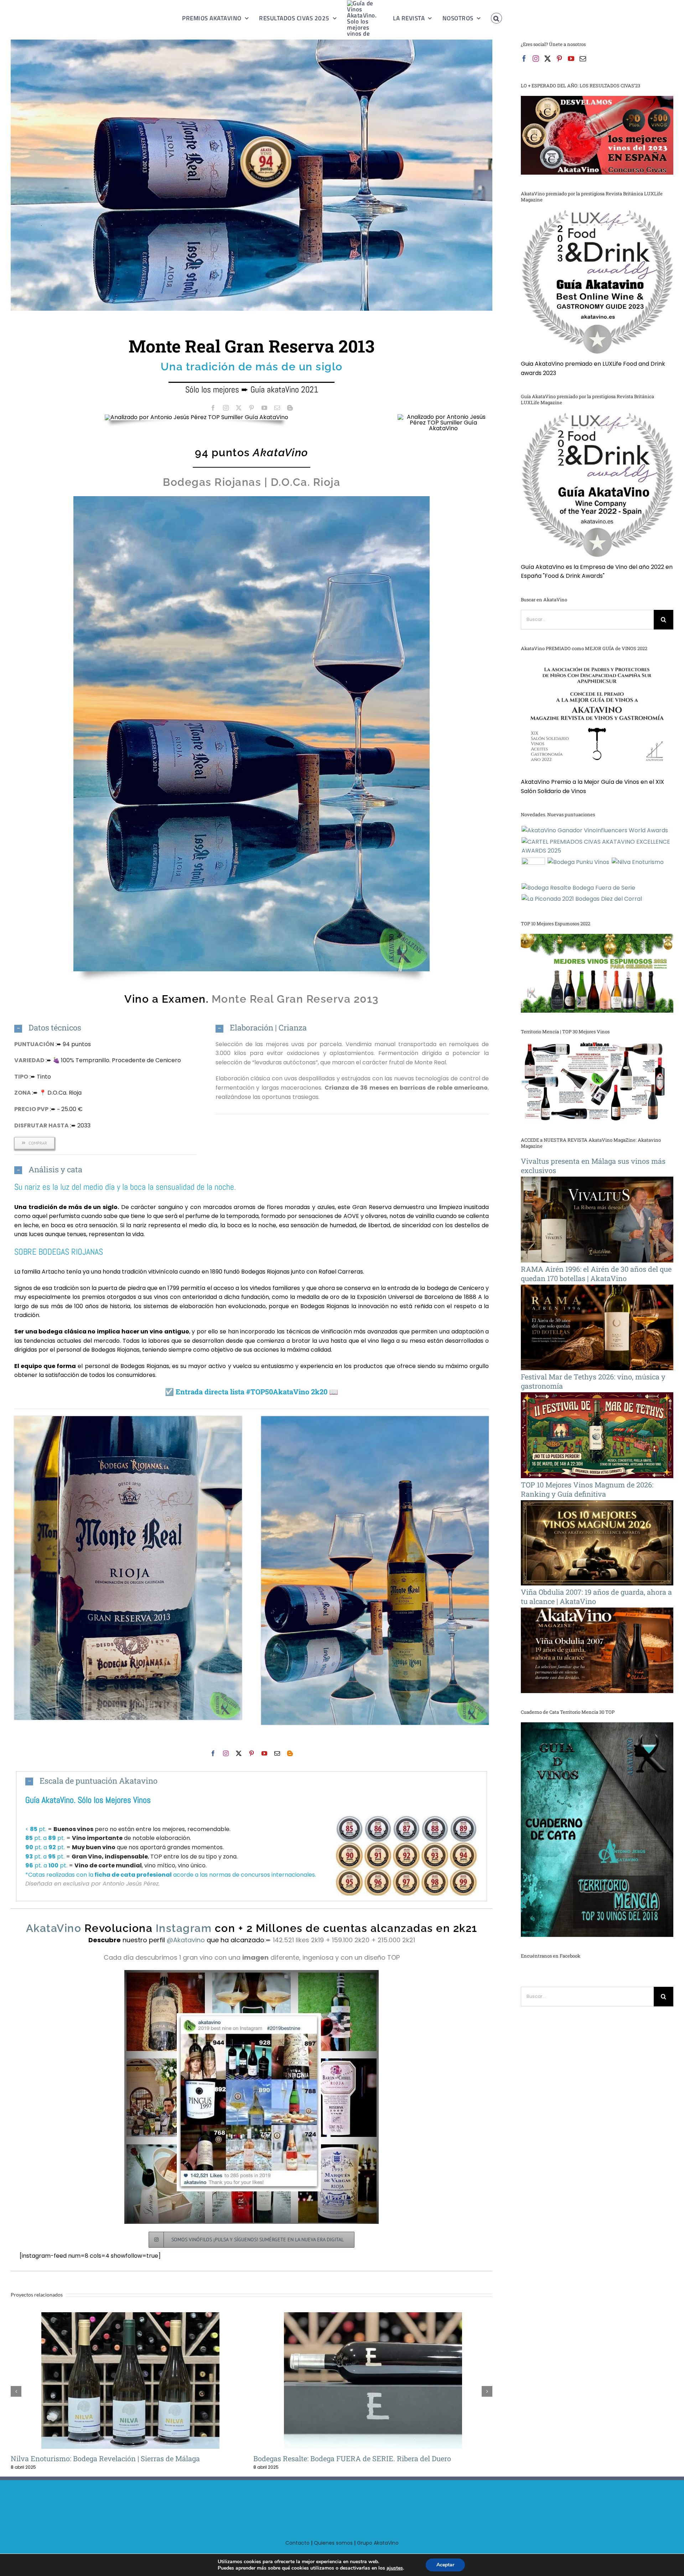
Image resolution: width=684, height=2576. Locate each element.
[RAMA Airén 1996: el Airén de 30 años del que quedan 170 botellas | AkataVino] (597, 1289)
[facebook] (213, 408)
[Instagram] (536, 58)
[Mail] (583, 58)
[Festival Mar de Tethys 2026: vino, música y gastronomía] (597, 1397)
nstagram (182, 1928)
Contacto (297, 2552)
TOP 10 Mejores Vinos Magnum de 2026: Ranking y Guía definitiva (587, 1489)
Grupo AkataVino (378, 2552)
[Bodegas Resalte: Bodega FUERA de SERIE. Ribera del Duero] (130, 2380)
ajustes (395, 2568)
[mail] (277, 408)
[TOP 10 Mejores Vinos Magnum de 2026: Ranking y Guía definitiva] (597, 1505)
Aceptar (445, 2565)
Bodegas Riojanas (212, 482)
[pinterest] (252, 408)
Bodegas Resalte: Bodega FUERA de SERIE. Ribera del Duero (119, 2381)
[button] (488, 18)
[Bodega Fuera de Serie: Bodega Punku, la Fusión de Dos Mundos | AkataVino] (578, 862)
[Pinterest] (559, 58)
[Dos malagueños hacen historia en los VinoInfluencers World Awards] (595, 831)
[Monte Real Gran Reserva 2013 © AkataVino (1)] (128, 1419)
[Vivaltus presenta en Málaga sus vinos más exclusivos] (597, 1181)
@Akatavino (187, 1940)
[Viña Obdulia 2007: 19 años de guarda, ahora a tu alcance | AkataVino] (597, 1612)
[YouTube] (571, 58)
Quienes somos (333, 2552)
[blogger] (290, 408)
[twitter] (239, 408)
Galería (142, 2381)
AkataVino (281, 453)
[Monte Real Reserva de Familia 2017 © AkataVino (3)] (375, 1419)
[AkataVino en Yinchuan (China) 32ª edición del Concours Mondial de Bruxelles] (533, 869)
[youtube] (264, 408)
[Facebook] (524, 58)
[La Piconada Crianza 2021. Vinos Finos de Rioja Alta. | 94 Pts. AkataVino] (373, 2380)
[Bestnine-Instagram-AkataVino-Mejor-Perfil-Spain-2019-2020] (252, 1973)
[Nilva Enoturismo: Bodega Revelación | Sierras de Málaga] (638, 862)
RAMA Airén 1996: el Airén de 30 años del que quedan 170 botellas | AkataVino (596, 1274)
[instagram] (226, 408)
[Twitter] (548, 58)
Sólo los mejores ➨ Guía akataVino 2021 (252, 389)
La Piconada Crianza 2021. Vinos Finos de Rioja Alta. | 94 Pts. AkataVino (361, 2381)
